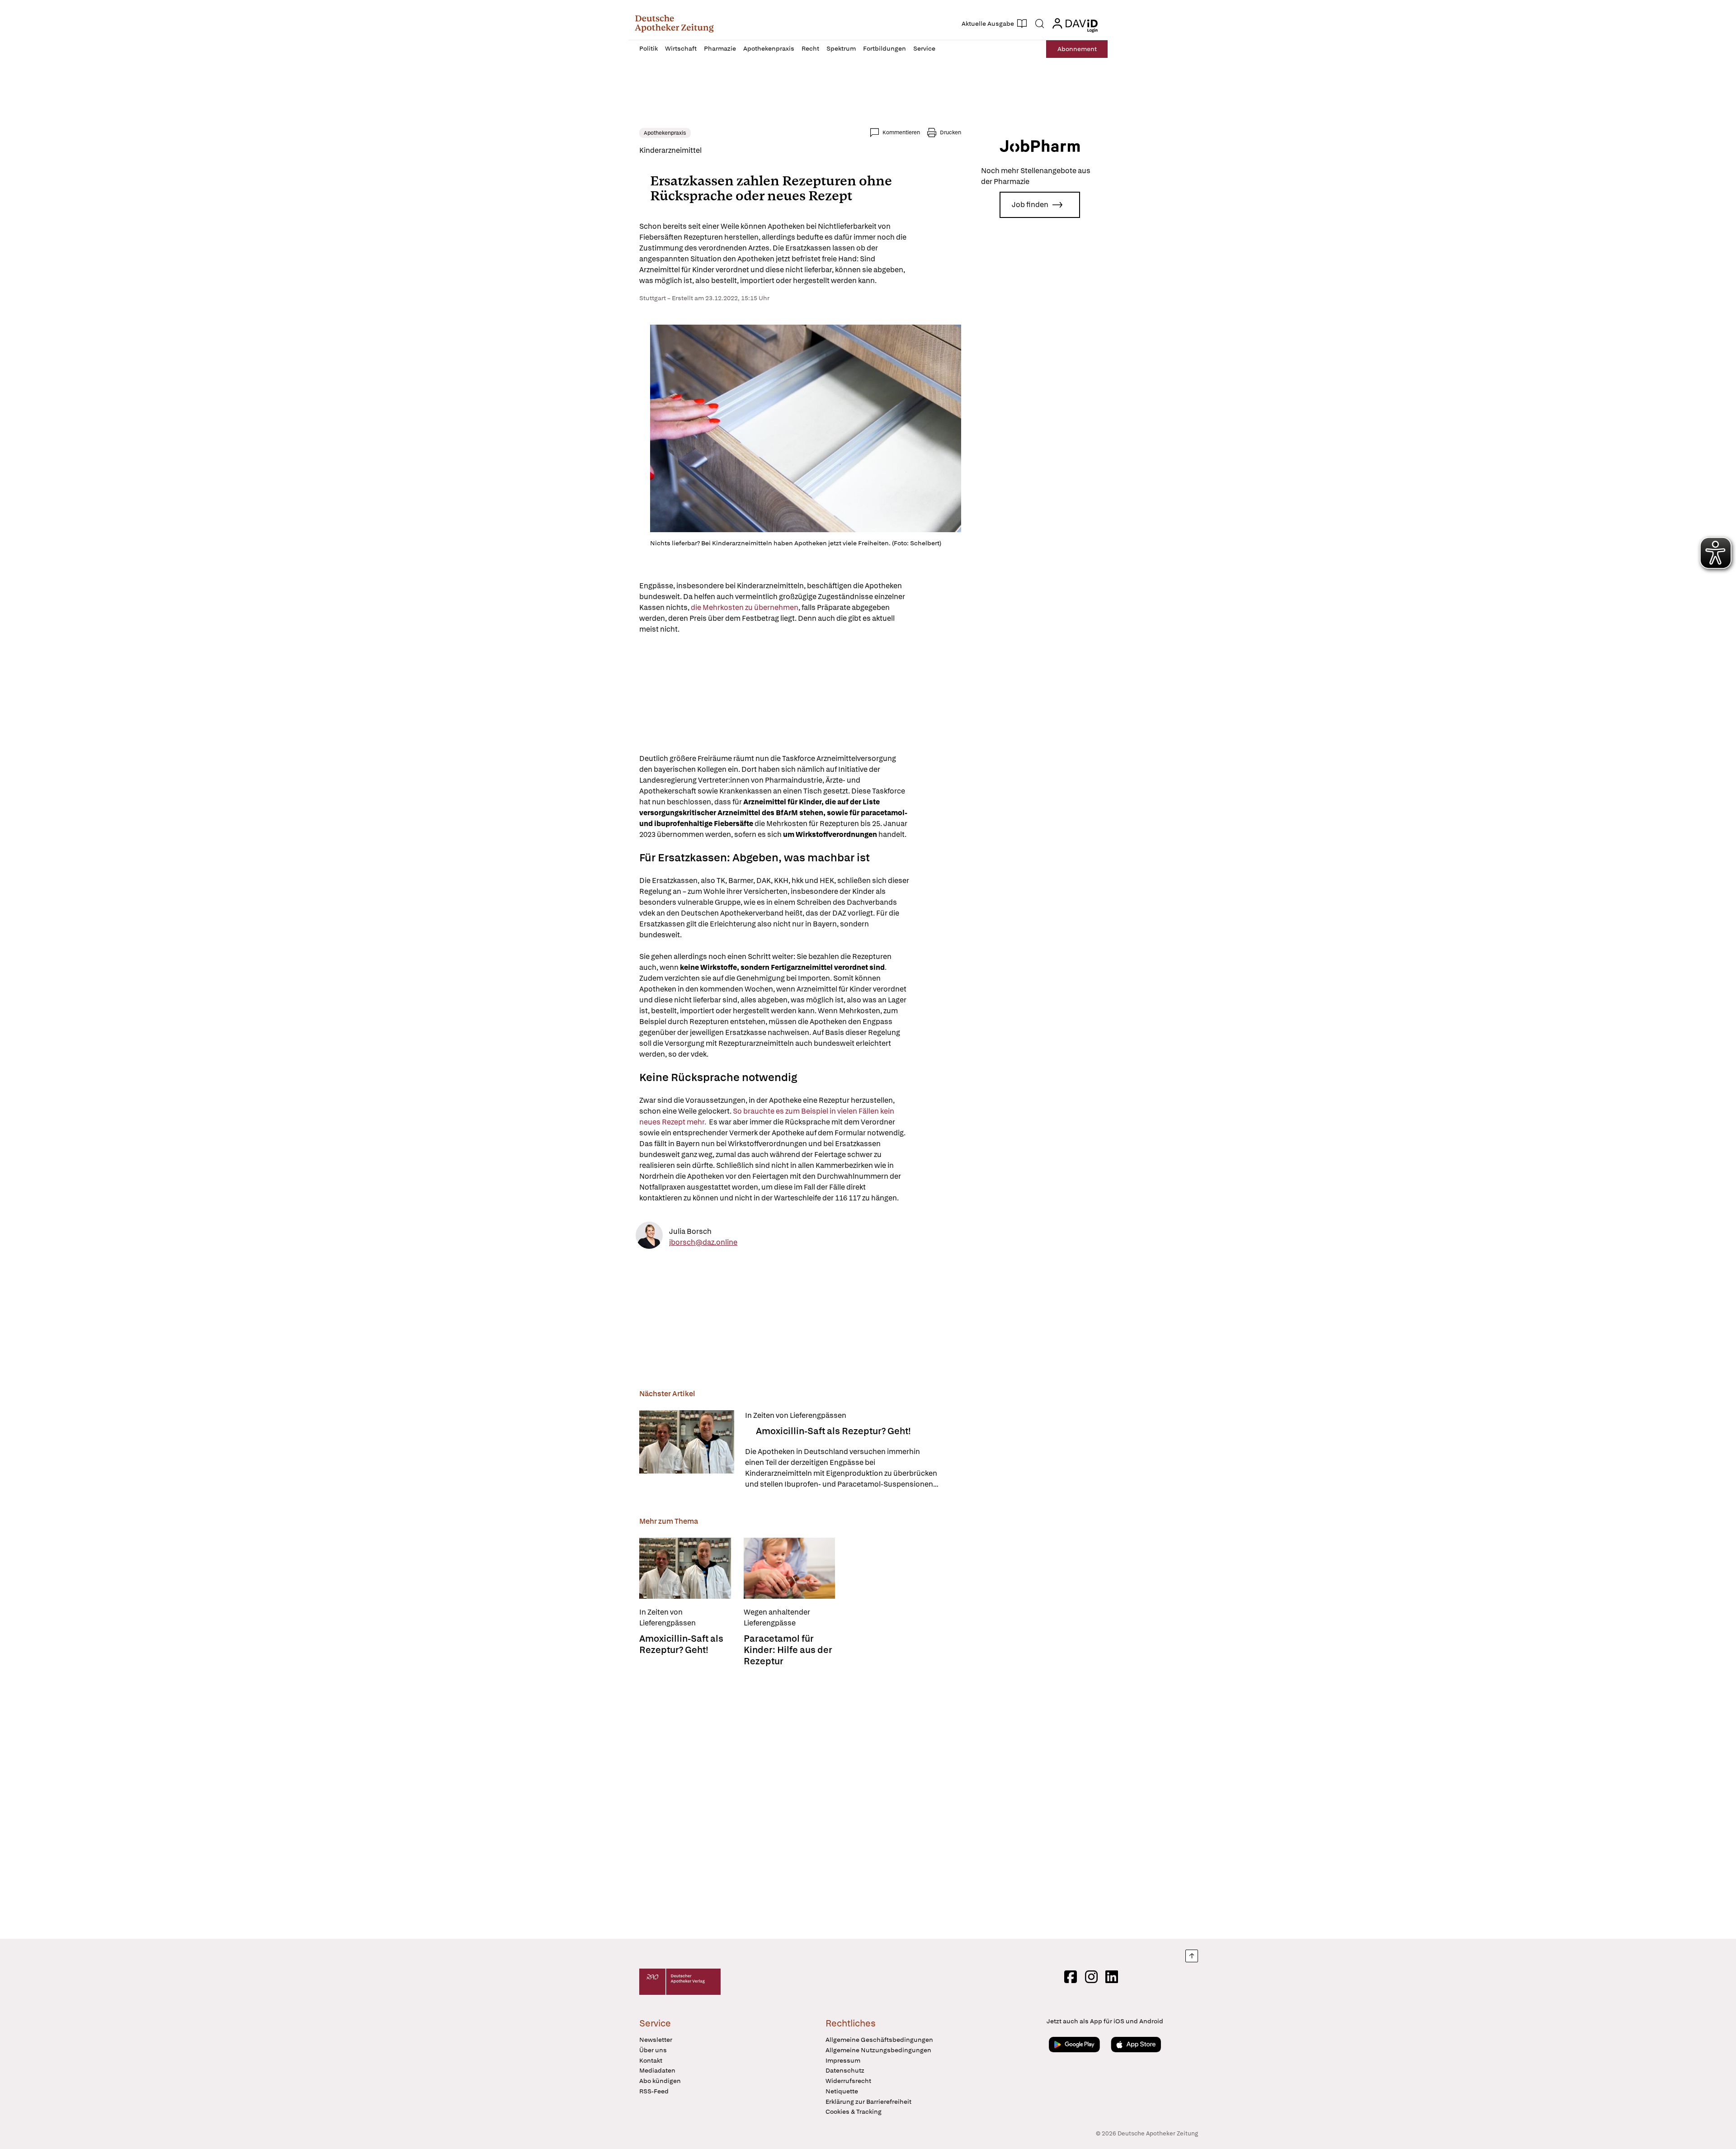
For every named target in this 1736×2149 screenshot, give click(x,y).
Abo (1077, 49)
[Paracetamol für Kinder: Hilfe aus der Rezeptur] (790, 1568)
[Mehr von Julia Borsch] (649, 1237)
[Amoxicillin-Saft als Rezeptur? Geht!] (687, 1450)
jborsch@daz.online (703, 1242)
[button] (674, 24)
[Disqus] (800, 1800)
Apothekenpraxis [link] (665, 133)
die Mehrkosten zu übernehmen (745, 607)
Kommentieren (901, 132)
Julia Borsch (690, 1231)
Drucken (951, 132)
